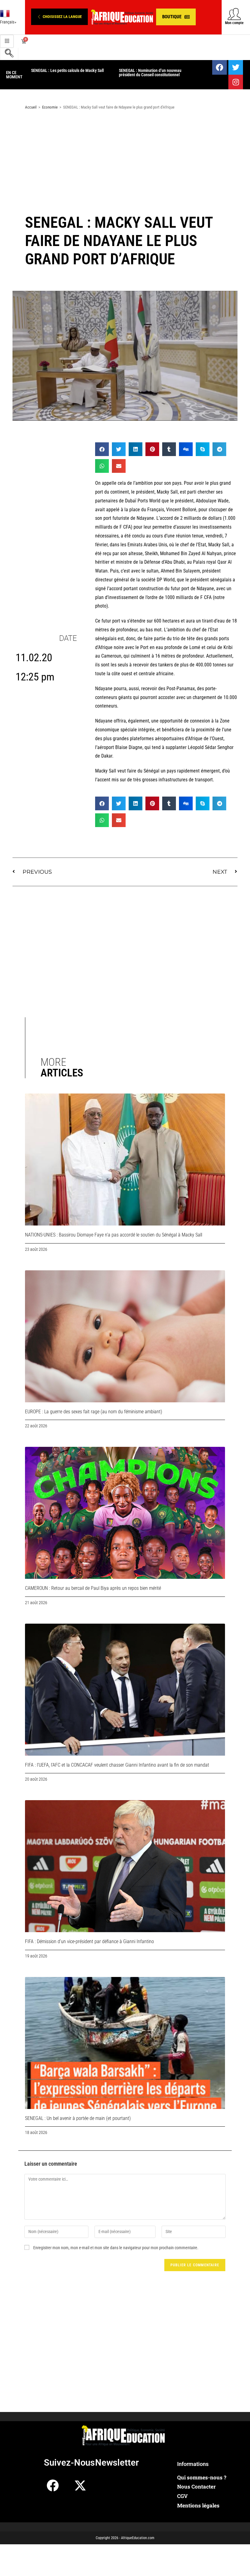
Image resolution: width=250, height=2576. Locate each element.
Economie (50, 107)
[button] (59, 17)
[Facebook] (220, 67)
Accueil (31, 107)
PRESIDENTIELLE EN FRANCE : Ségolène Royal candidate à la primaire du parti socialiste (154, 75)
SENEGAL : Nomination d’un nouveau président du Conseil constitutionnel (62, 73)
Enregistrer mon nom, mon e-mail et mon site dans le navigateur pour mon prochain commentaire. (116, 2248)
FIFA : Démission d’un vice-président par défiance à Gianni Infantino (89, 1941)
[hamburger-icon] (7, 41)
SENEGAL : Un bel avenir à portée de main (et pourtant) (78, 2118)
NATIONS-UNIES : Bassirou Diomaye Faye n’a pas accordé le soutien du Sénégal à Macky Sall (114, 1235)
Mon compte (234, 23)
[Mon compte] (234, 14)
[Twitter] (236, 67)
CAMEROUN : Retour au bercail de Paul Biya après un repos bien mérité (93, 1588)
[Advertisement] (125, 163)
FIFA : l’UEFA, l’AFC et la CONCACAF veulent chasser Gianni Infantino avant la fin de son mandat (117, 1765)
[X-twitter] (80, 2485)
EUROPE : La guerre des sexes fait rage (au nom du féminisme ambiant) (94, 1412)
